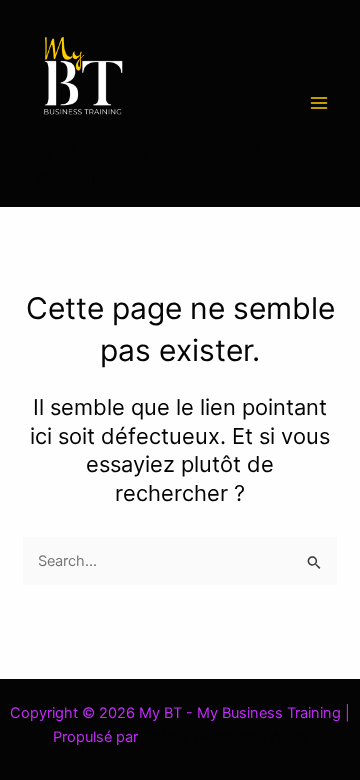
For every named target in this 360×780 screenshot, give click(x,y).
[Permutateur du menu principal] (319, 103)
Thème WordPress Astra (224, 737)
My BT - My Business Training (140, 162)
